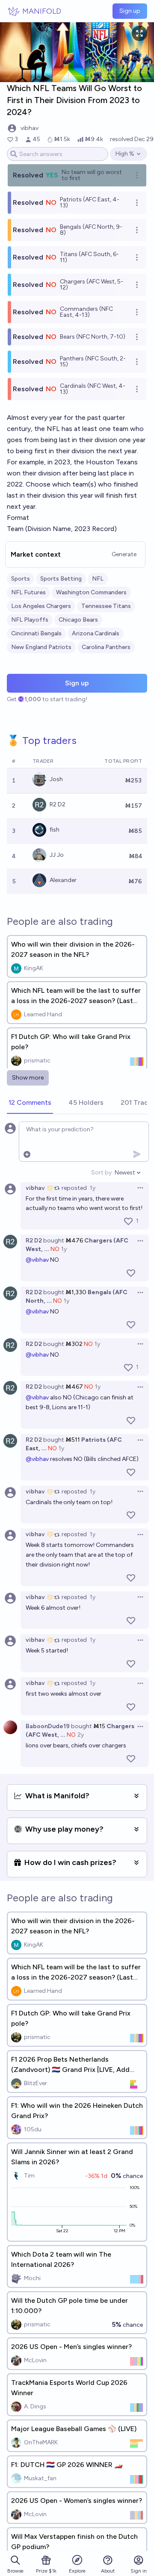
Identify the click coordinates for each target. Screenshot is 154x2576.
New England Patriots (41, 647)
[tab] (30, 1103)
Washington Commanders (91, 592)
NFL (98, 579)
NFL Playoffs (30, 620)
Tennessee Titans (106, 606)
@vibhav (37, 1260)
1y (93, 1188)
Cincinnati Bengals (36, 633)
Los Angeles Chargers (41, 606)
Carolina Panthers (106, 647)
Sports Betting (61, 579)
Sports (21, 579)
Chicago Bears (78, 620)
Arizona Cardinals (96, 633)
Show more (28, 1078)
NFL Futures (28, 592)
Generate (124, 554)
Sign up (130, 11)
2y (81, 1735)
